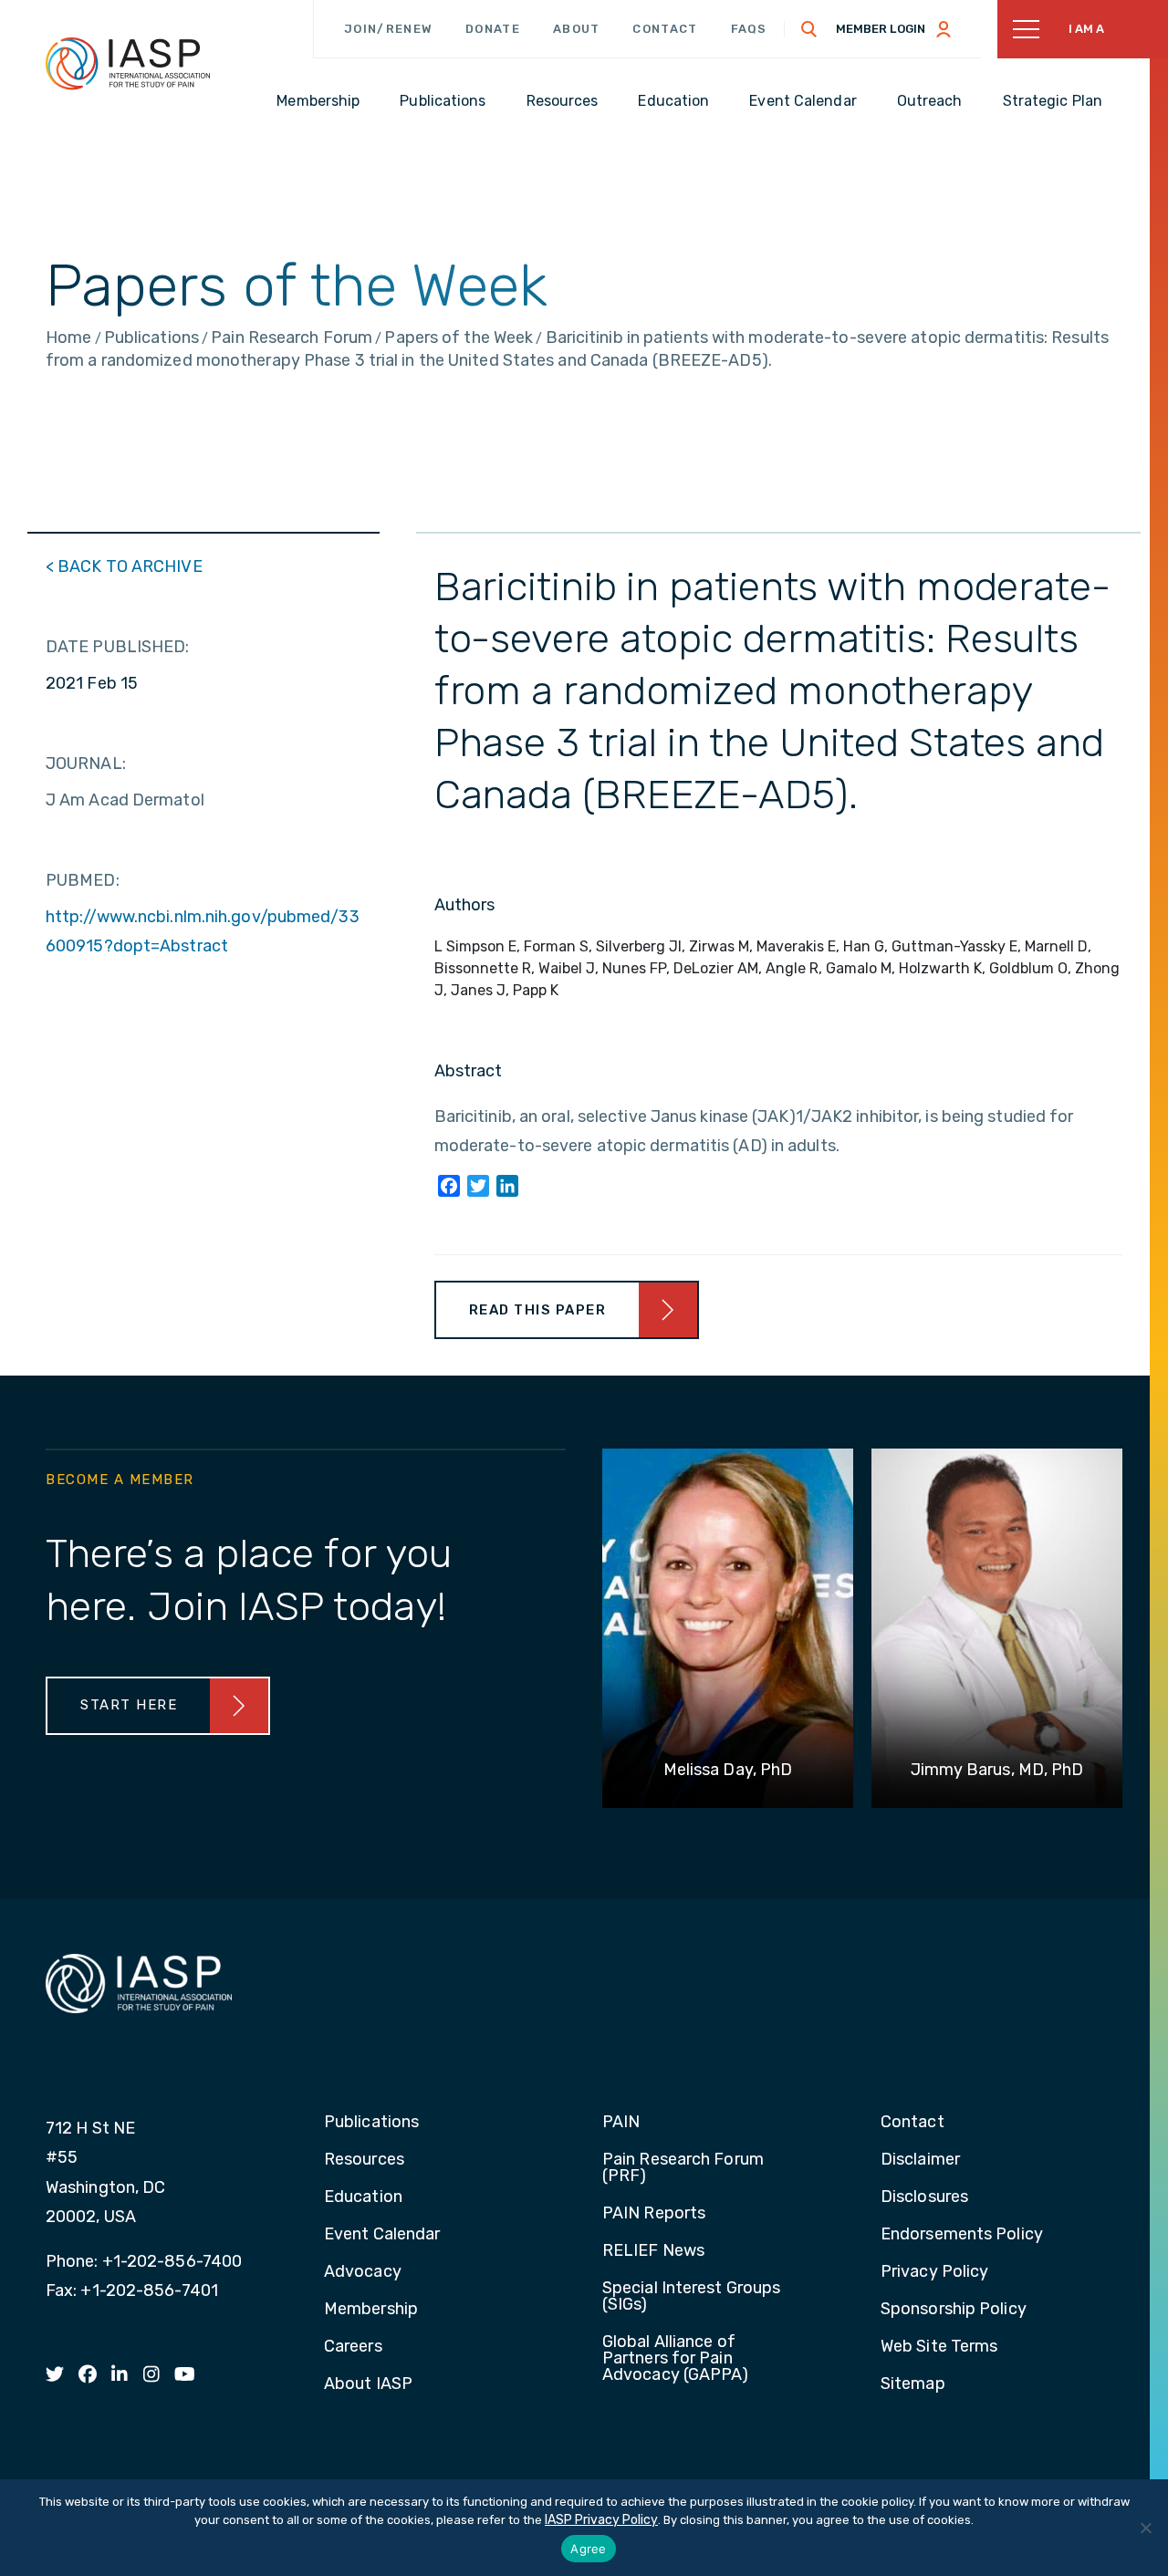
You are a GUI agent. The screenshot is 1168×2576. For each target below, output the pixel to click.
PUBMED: (83, 880)
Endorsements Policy (962, 2235)
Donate (493, 29)
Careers (353, 2347)
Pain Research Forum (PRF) (683, 2168)
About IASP (368, 2384)
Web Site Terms (939, 2347)
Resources (364, 2160)
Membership (371, 2310)
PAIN (621, 2123)
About (577, 29)
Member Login (881, 29)
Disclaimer (920, 2160)
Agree (588, 2549)
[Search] (809, 29)
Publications (371, 2123)
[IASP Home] (128, 63)
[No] (1145, 2528)
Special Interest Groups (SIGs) (691, 2297)
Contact (665, 29)
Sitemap (913, 2384)
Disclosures (924, 2197)
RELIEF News (653, 2251)
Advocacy (363, 2272)
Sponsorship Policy (954, 2310)
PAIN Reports (654, 2214)
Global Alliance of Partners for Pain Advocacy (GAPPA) (676, 2359)
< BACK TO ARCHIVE (124, 566)
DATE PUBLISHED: (118, 647)
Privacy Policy (934, 2272)
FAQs (749, 29)
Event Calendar (382, 2235)
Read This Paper (538, 1310)
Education (363, 2197)
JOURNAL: (86, 763)
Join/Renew (388, 29)
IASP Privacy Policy (601, 2520)
